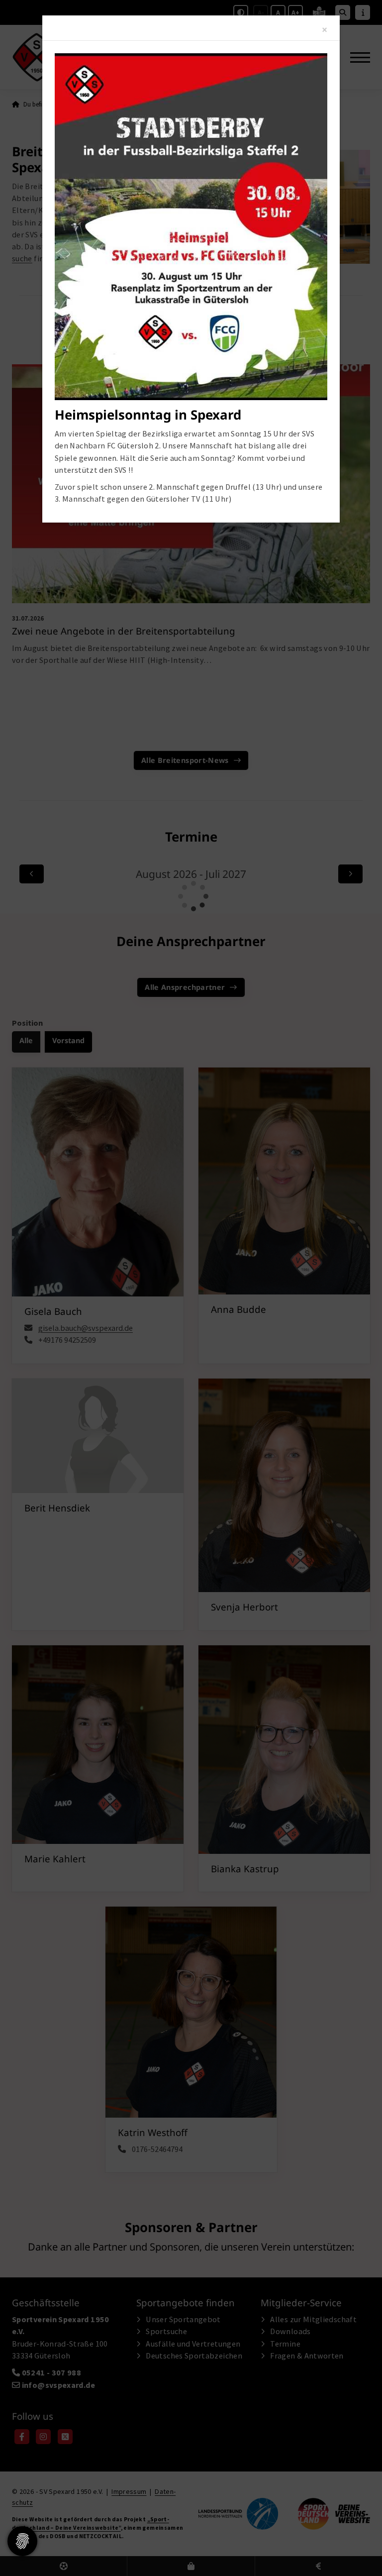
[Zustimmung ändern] (22, 2541)
